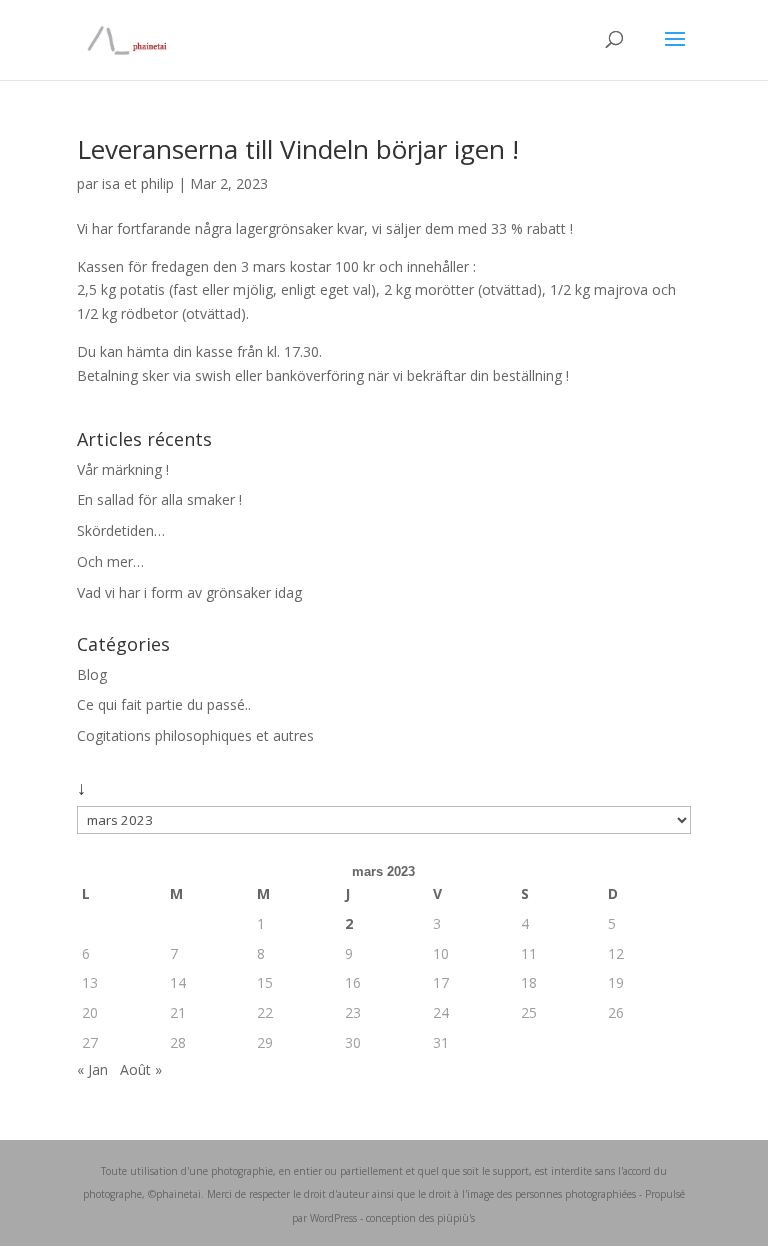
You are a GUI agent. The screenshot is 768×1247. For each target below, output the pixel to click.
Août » (141, 1069)
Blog (92, 674)
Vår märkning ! (123, 469)
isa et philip (138, 183)
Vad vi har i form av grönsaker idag (189, 592)
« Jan (92, 1069)
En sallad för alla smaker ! (159, 499)
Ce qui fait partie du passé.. (164, 704)
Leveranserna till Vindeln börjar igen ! (298, 149)
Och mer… (110, 561)
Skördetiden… (121, 530)
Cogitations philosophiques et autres (195, 735)
